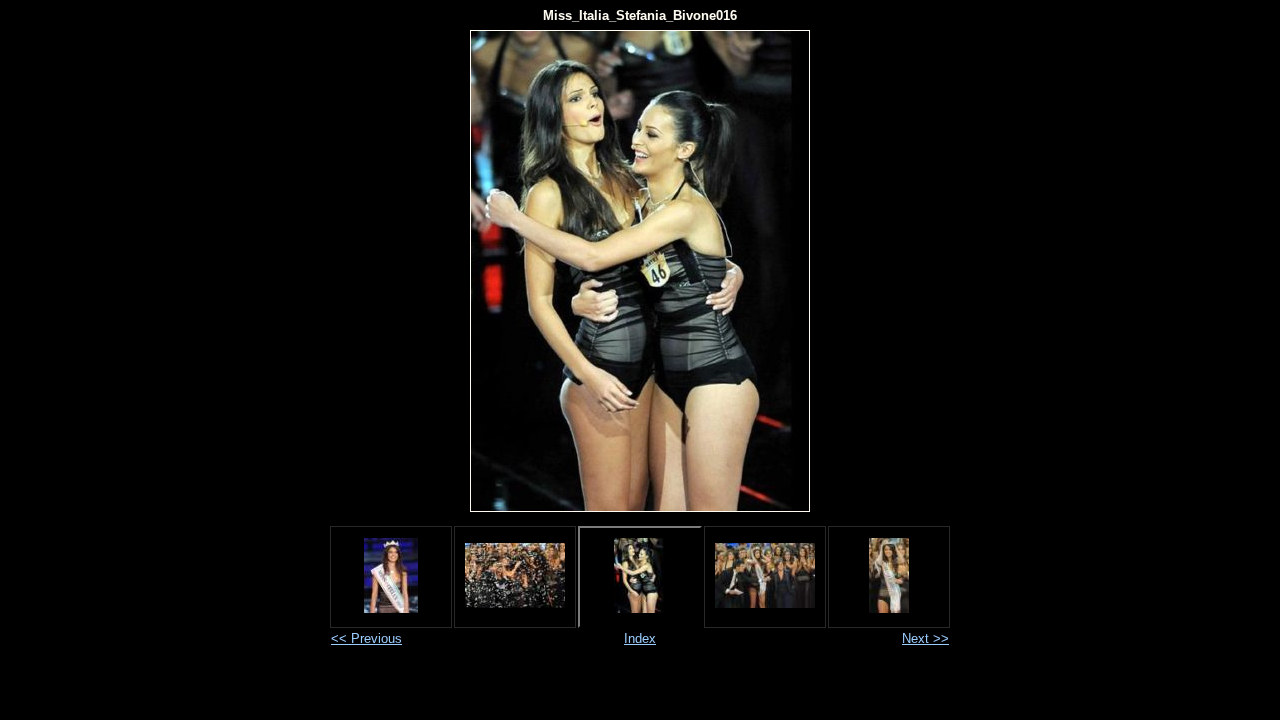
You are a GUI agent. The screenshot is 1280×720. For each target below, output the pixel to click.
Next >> (925, 638)
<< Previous (366, 638)
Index (640, 638)
